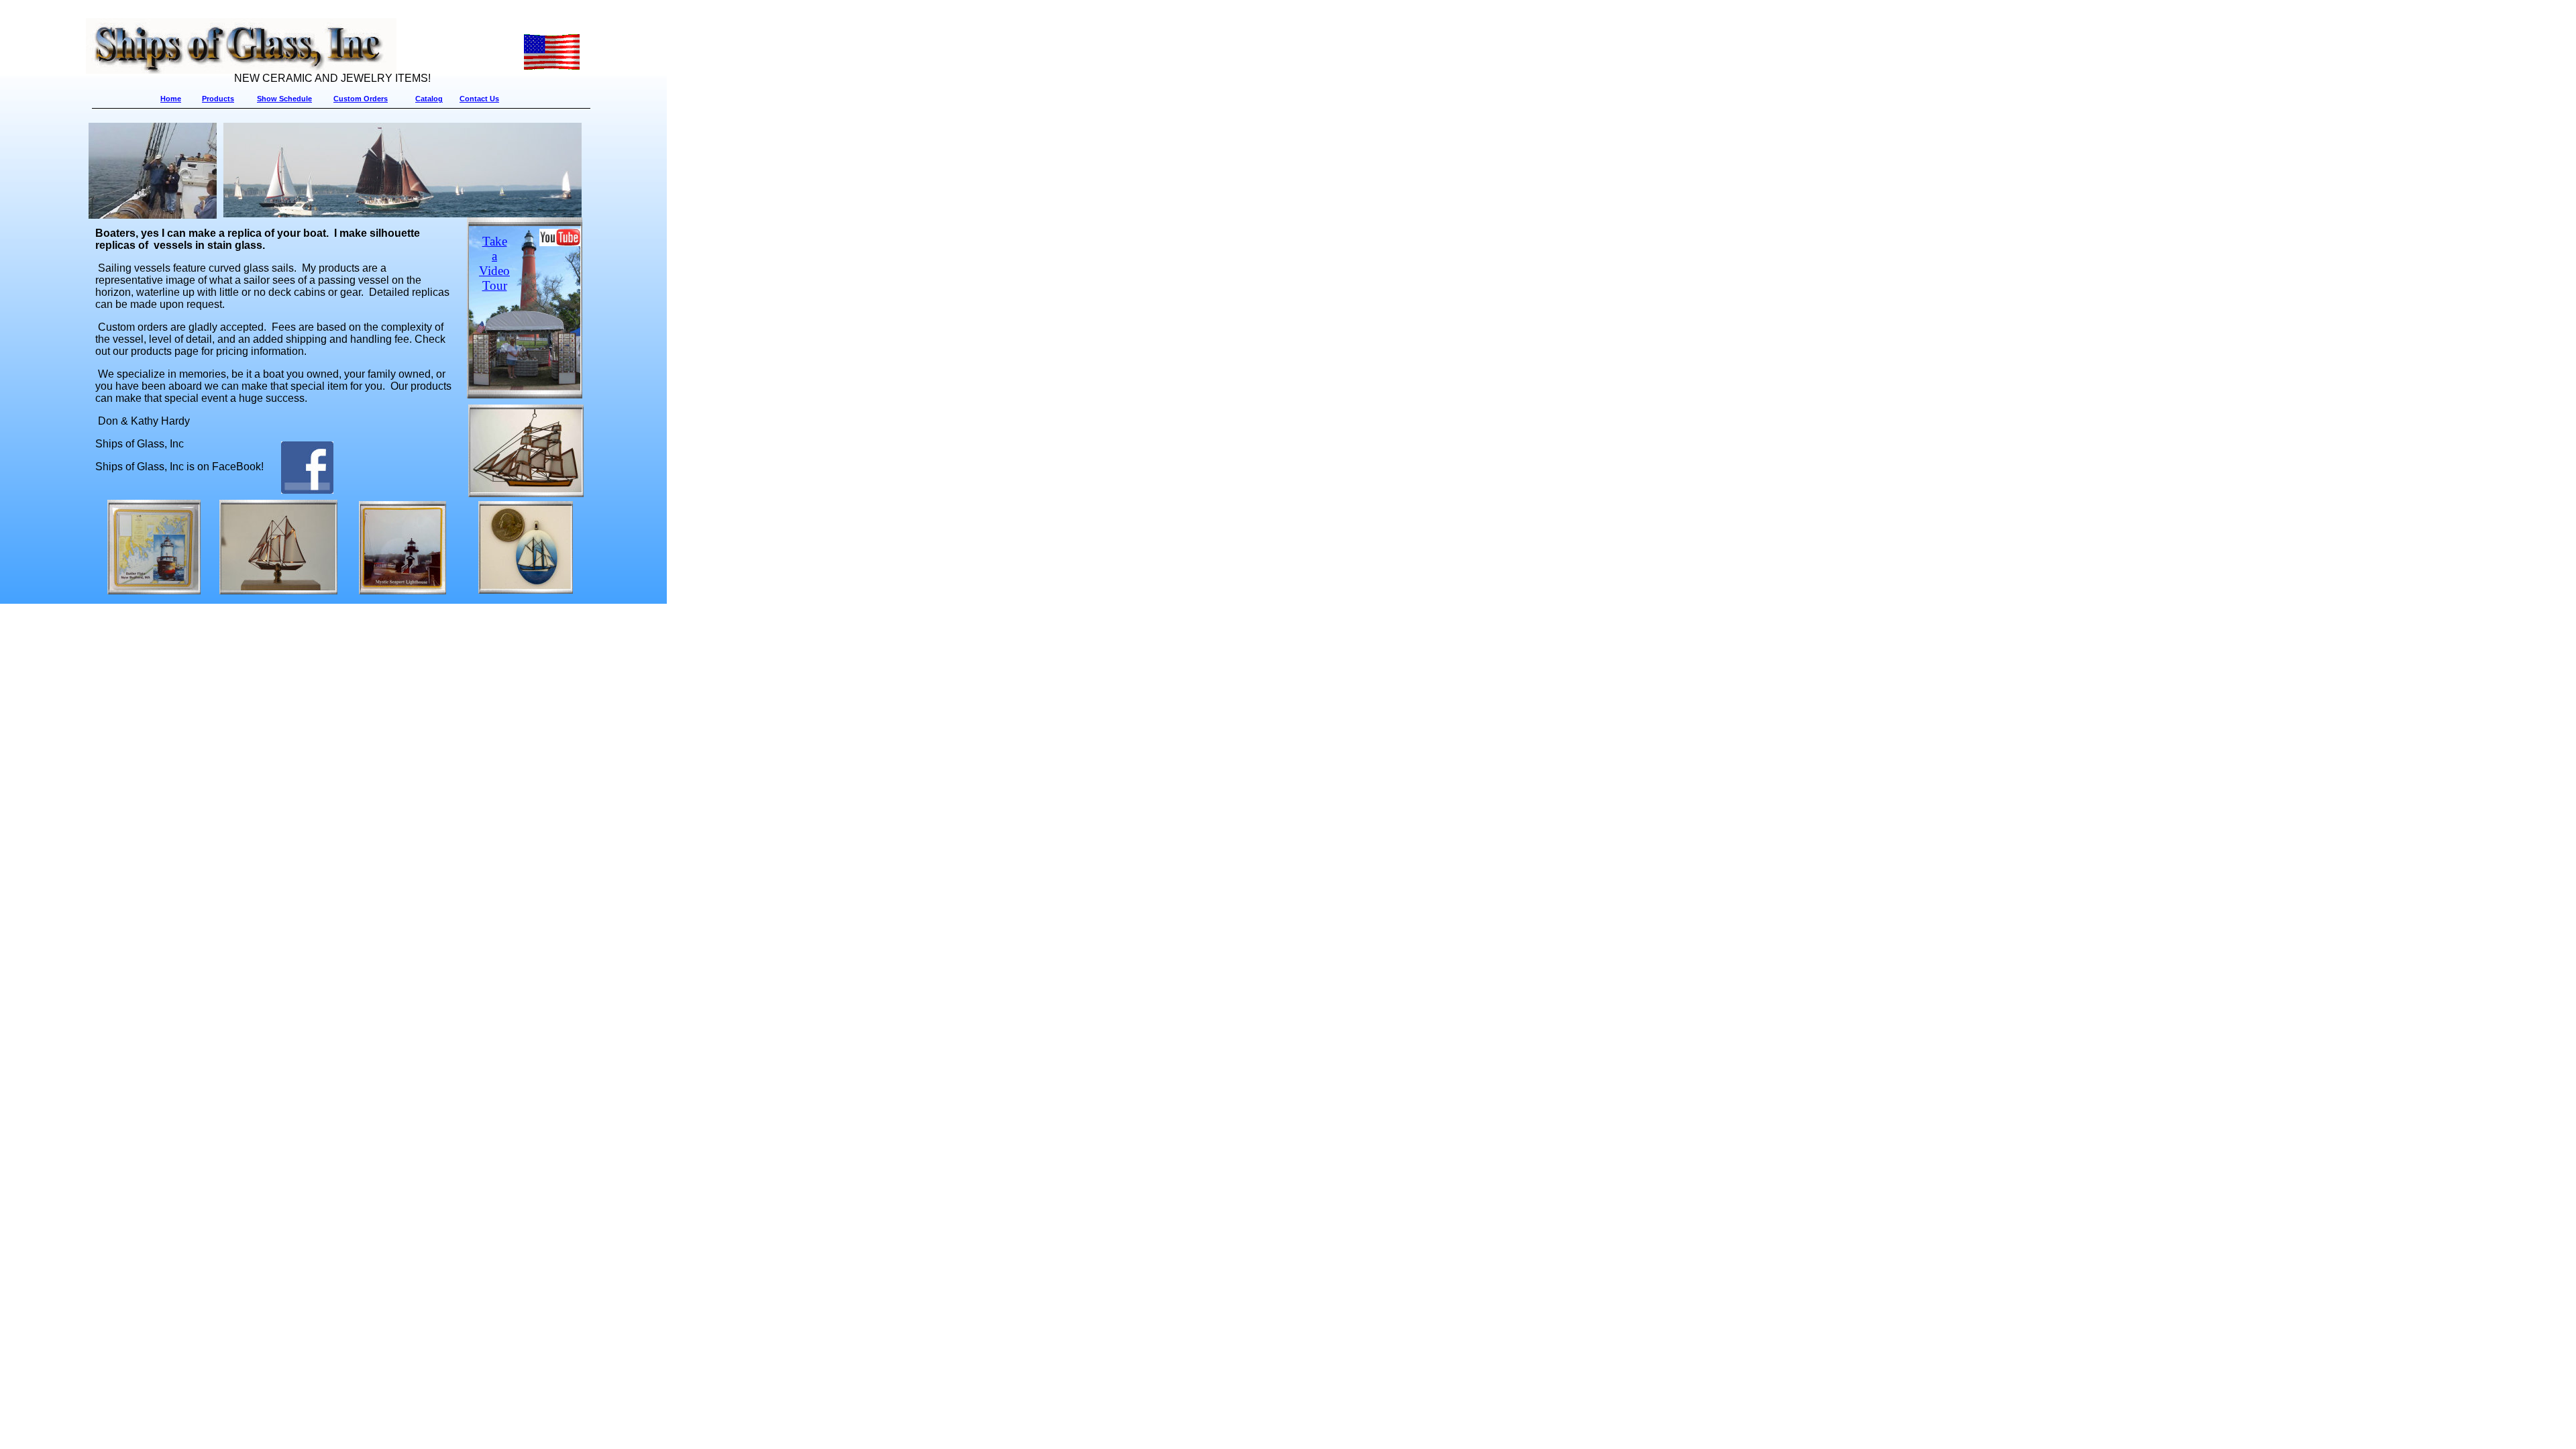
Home (171, 99)
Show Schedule (284, 99)
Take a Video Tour (494, 263)
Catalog (429, 99)
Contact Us (479, 99)
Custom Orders (361, 99)
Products (218, 99)
